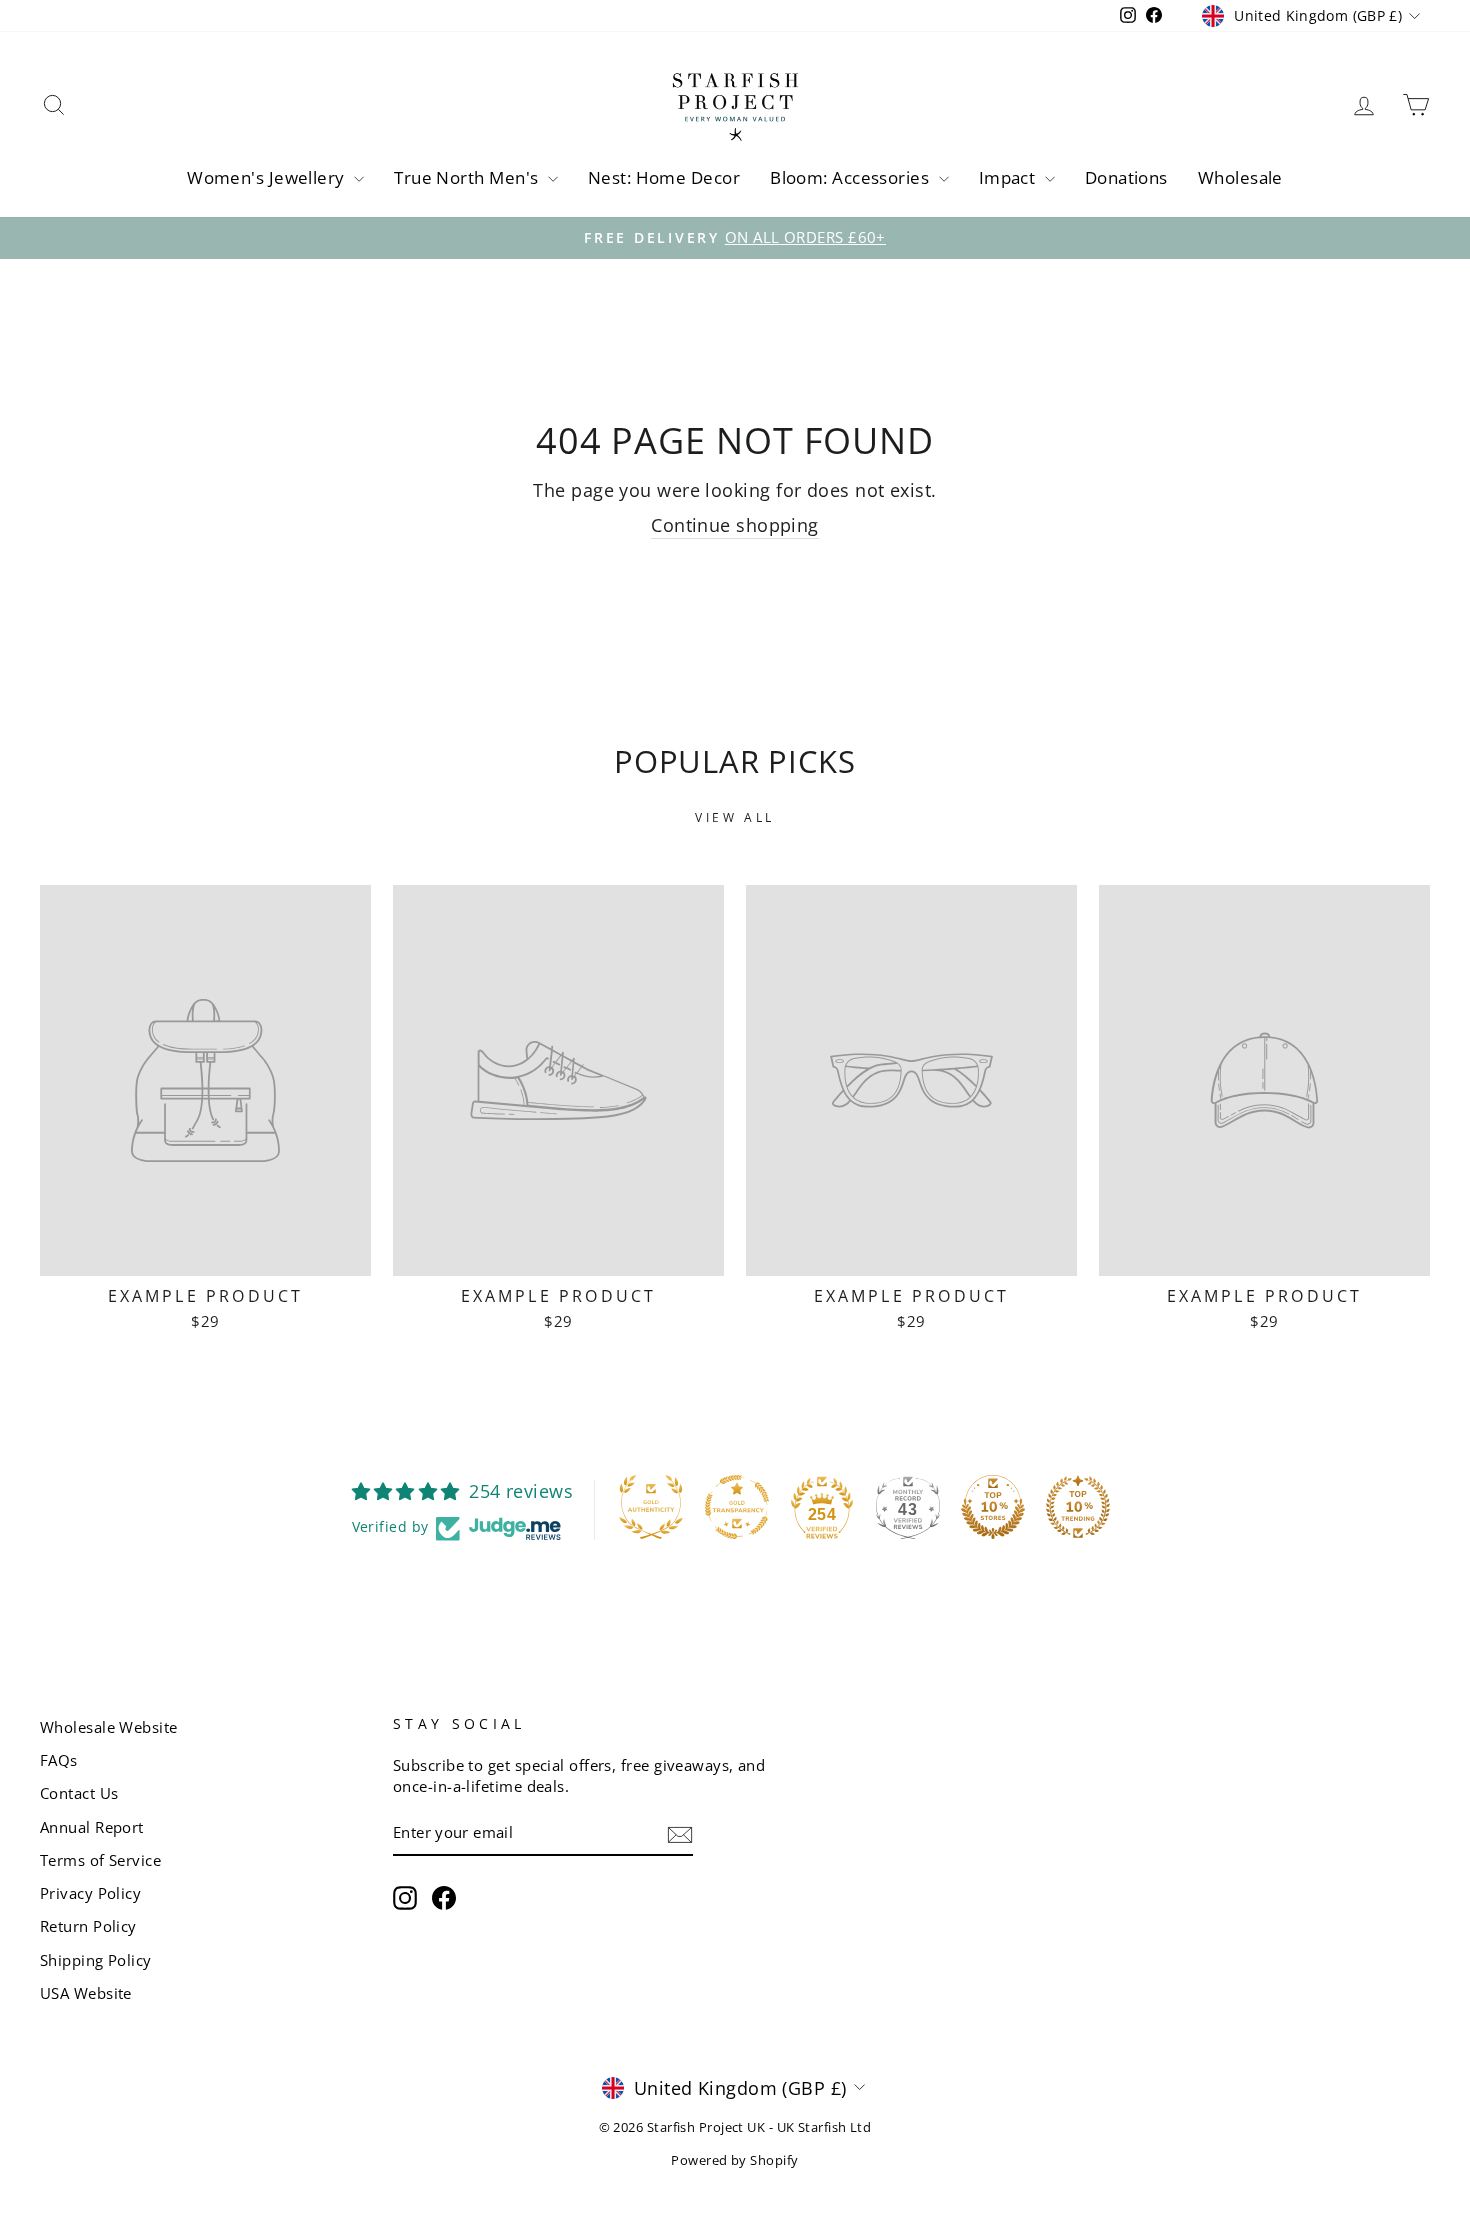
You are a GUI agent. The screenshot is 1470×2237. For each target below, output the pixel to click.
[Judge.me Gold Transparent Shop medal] (737, 1507)
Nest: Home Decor (664, 177)
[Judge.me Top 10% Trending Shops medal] (1078, 1507)
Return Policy (88, 1926)
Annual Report (92, 1827)
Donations (1126, 177)
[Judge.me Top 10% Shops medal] (993, 1507)
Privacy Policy (90, 1893)
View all (735, 817)
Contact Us (79, 1793)
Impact (1009, 177)
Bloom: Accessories (852, 177)
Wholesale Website (109, 1727)
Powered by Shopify (734, 2160)
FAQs (59, 1760)
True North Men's (468, 177)
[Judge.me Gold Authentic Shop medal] (651, 1507)
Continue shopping (735, 525)
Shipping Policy (96, 1960)
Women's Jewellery (268, 177)
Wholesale (1240, 177)
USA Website (86, 1993)
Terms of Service (100, 1860)
